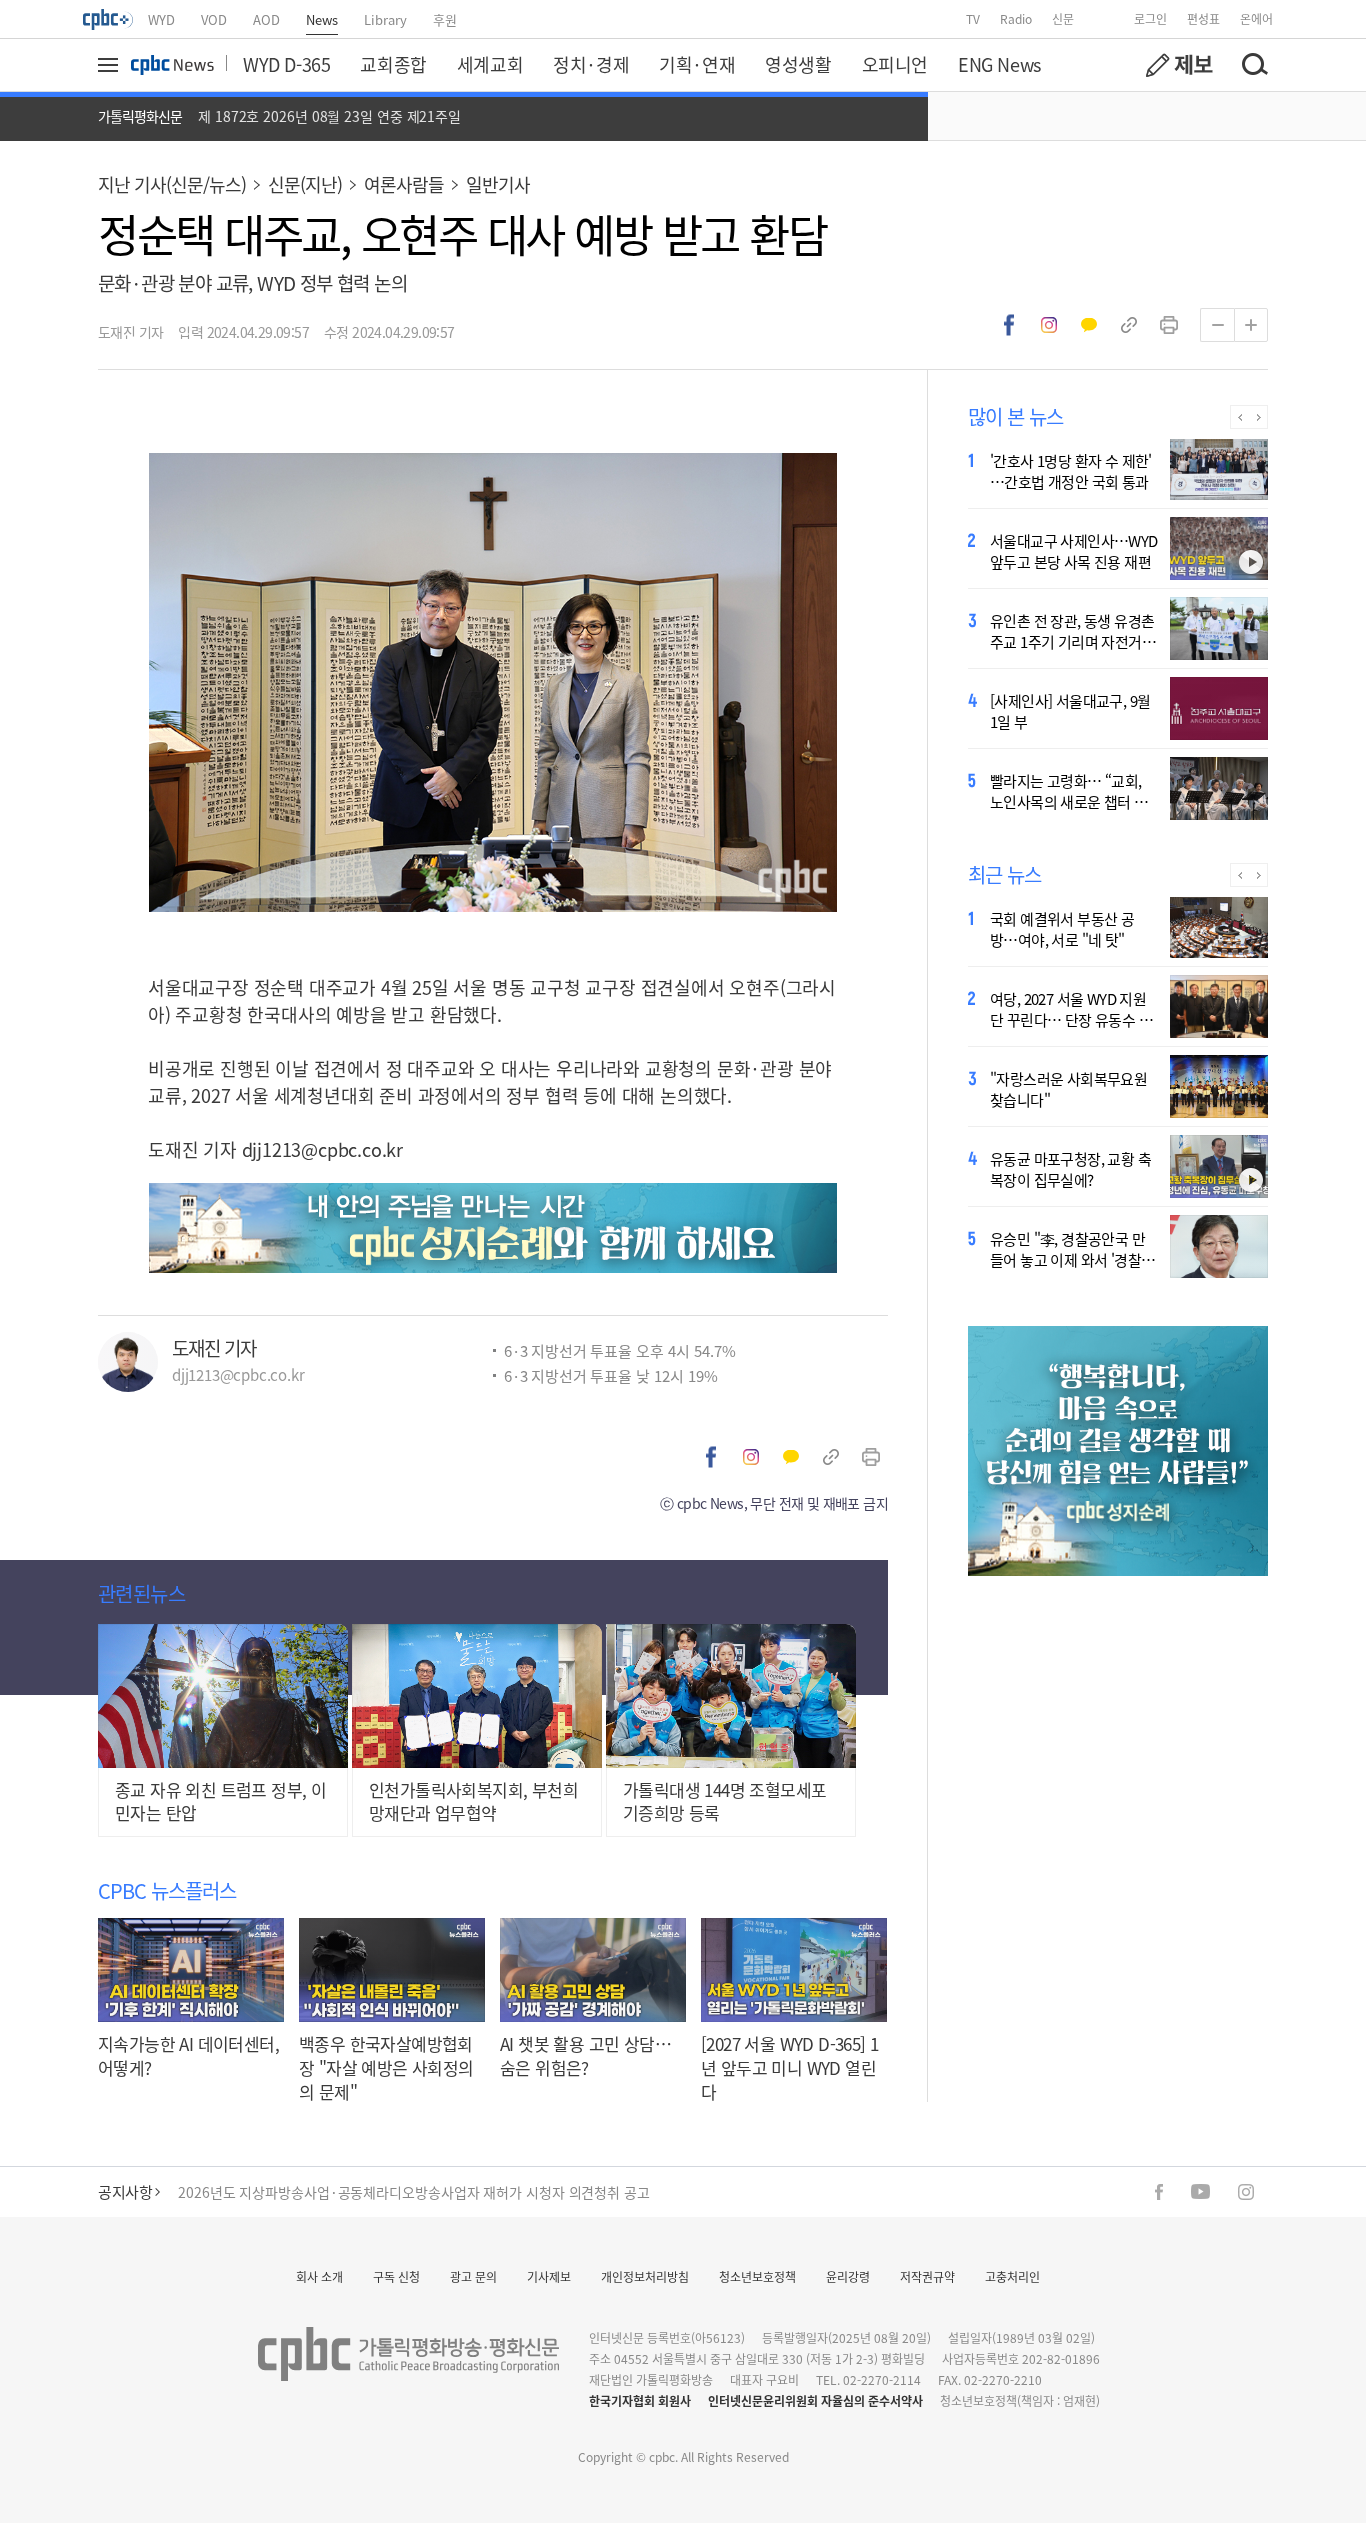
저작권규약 (927, 2276)
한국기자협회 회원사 (640, 2400)
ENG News (999, 64)
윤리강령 (848, 2276)
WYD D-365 (286, 64)
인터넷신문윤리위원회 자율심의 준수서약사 (815, 2400)
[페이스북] (1159, 2192)
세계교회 (490, 64)
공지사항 (125, 2191)
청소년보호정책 (757, 2276)
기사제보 (549, 2276)
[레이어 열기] (111, 65)
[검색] (1254, 65)
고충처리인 (1012, 2276)
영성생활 (798, 64)
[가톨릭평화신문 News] (172, 65)
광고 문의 (473, 2276)
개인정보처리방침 (645, 2276)
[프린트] (1169, 325)
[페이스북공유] (1009, 325)
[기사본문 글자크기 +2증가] (1251, 325)
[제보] (1179, 65)
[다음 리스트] (1258, 417)
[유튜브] (1200, 2191)
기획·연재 (697, 64)
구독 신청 (396, 2276)
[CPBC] (109, 19)
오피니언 (895, 64)
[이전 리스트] (1239, 417)
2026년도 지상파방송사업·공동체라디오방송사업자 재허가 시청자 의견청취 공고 (414, 2189)
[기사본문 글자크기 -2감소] (1217, 325)
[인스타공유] (1049, 325)
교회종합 (393, 64)
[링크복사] (1129, 325)
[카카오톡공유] (1089, 325)
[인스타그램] (1246, 2192)
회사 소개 (319, 2276)
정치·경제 (591, 64)
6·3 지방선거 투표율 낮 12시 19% (611, 1375)
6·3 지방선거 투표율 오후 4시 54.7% (620, 1350)
